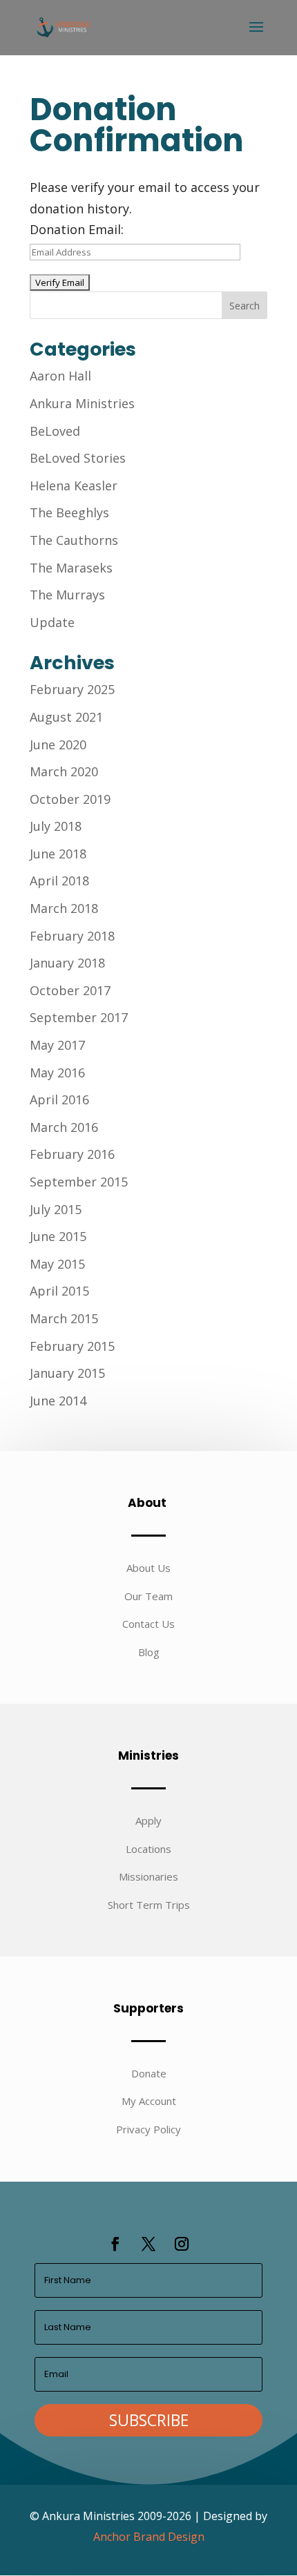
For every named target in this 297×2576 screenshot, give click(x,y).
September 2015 (79, 1182)
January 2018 (67, 963)
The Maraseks (71, 568)
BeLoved (55, 431)
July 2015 (56, 1209)
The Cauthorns (74, 540)
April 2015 (59, 1291)
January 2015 (67, 1373)
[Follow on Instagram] (182, 2244)
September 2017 (79, 1017)
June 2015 (58, 1236)
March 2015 (64, 1318)
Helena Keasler (74, 486)
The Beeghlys (69, 512)
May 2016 (57, 1073)
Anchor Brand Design (149, 2537)
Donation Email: (77, 229)
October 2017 (70, 990)
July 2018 (56, 826)
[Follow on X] (148, 2244)
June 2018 (58, 854)
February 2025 (72, 689)
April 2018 (59, 881)
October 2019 (70, 799)
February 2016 (72, 1154)
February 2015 (72, 1346)
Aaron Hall (60, 376)
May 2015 (57, 1264)
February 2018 (72, 936)
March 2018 (64, 908)
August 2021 (66, 717)
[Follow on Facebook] (115, 2244)
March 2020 (64, 771)
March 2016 (64, 1127)
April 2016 (59, 1099)
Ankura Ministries (82, 403)
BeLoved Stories (78, 458)
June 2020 (58, 744)
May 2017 (57, 1045)
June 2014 (58, 1401)
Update (52, 622)
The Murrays (67, 595)
